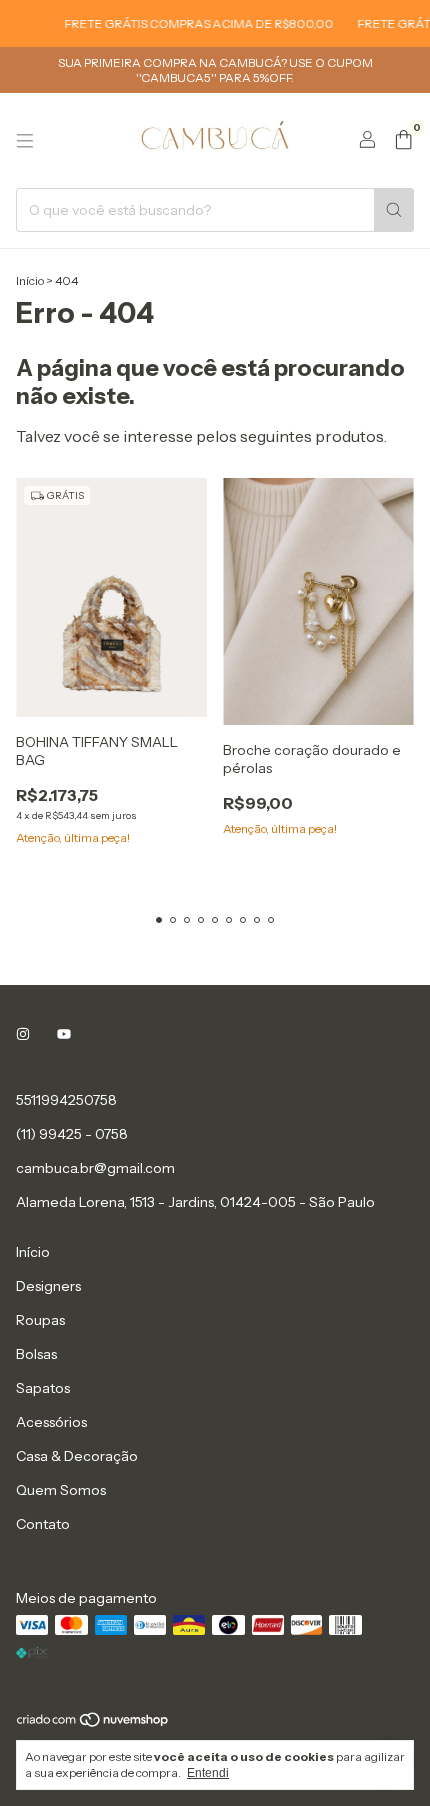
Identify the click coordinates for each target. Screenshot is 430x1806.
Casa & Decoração (77, 1456)
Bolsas (36, 1354)
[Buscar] (394, 210)
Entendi (208, 1773)
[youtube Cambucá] (64, 1034)
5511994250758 (66, 1100)
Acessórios (51, 1422)
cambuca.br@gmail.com (95, 1168)
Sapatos (43, 1388)
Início (30, 280)
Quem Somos (61, 1490)
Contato (43, 1524)
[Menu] (25, 141)
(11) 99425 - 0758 (72, 1134)
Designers (48, 1286)
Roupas (40, 1320)
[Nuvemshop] (93, 1723)
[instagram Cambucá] (23, 1034)
